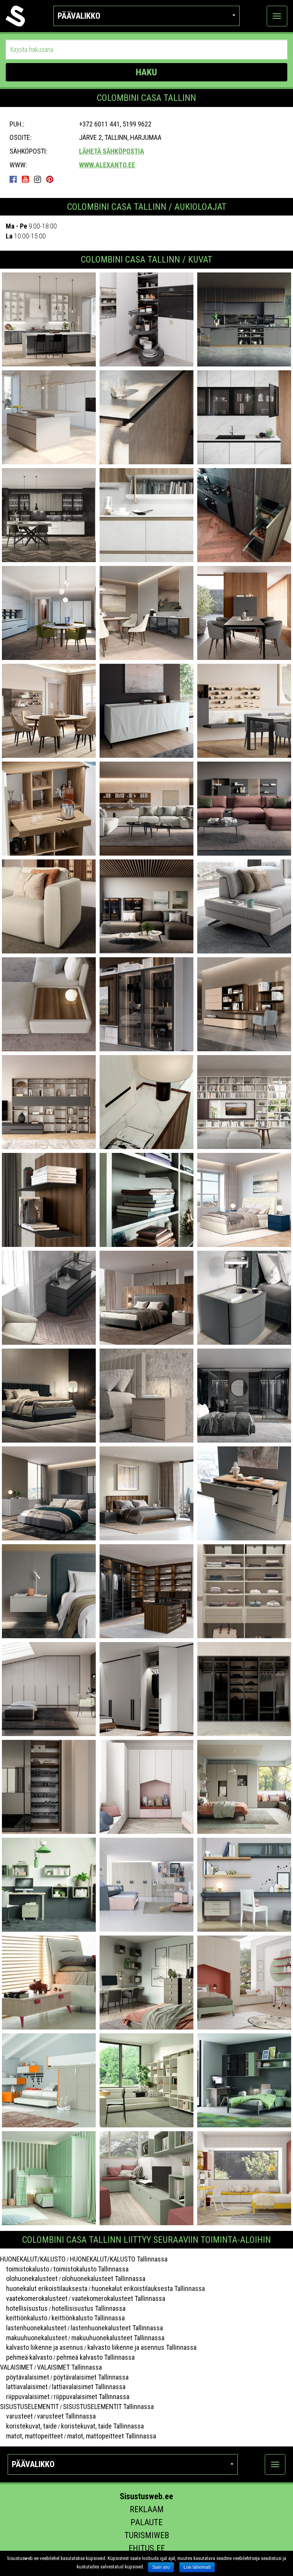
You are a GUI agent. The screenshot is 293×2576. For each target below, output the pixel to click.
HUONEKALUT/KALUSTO (33, 2259)
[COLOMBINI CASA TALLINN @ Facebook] (15, 179)
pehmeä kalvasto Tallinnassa (96, 2357)
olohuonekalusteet (29, 2279)
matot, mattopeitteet (31, 2436)
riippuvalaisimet (25, 2397)
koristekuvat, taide (28, 2426)
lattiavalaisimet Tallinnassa (89, 2387)
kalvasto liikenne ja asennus (42, 2347)
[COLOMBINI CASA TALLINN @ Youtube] (27, 179)
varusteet (16, 2416)
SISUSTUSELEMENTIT (29, 2407)
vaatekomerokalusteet (34, 2298)
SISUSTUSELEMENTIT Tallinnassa (108, 2407)
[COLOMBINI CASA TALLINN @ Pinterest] (52, 179)
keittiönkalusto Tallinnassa (88, 2318)
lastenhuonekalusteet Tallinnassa (117, 2328)
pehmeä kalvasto (26, 2357)
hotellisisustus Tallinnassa (89, 2308)
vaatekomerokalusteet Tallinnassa (118, 2298)
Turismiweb (147, 2535)
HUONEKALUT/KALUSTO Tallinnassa (119, 2259)
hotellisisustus (24, 2308)
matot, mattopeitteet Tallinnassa (112, 2436)
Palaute (146, 2522)
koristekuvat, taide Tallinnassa (102, 2426)
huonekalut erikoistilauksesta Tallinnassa (148, 2288)
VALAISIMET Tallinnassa (69, 2367)
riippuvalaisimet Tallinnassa (92, 2397)
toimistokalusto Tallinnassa (91, 2269)
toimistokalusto (25, 2269)
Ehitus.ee (147, 2548)
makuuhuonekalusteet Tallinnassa (118, 2338)
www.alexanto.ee (107, 165)
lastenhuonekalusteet (33, 2328)
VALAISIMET (16, 2367)
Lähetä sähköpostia (112, 151)
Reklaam (147, 2509)
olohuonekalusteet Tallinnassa (104, 2279)
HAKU (146, 72)
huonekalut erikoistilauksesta (44, 2288)
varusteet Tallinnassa (66, 2416)
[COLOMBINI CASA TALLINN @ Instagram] (39, 179)
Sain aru (161, 2567)
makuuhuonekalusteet (34, 2338)
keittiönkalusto (24, 2318)
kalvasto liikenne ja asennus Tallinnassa (142, 2347)
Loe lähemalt (197, 2567)
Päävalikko (79, 16)
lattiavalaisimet (24, 2387)
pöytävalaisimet (25, 2377)
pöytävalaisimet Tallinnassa (91, 2377)
